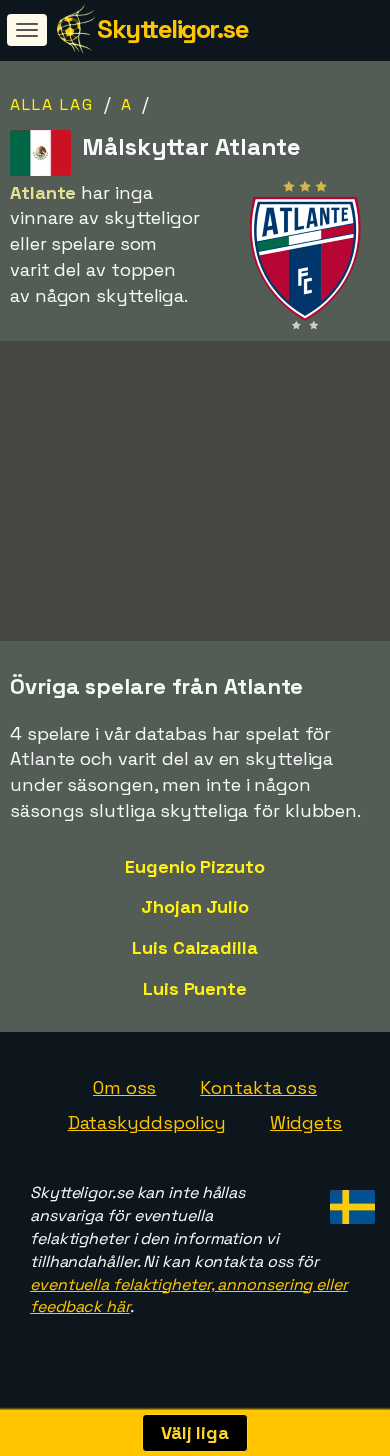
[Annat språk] (349, 1200)
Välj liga (195, 1432)
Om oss (124, 1087)
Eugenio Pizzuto (195, 866)
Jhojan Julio (195, 906)
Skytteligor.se (172, 29)
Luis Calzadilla (195, 947)
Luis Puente (195, 988)
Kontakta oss (258, 1087)
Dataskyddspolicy (147, 1122)
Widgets (306, 1122)
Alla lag (52, 104)
